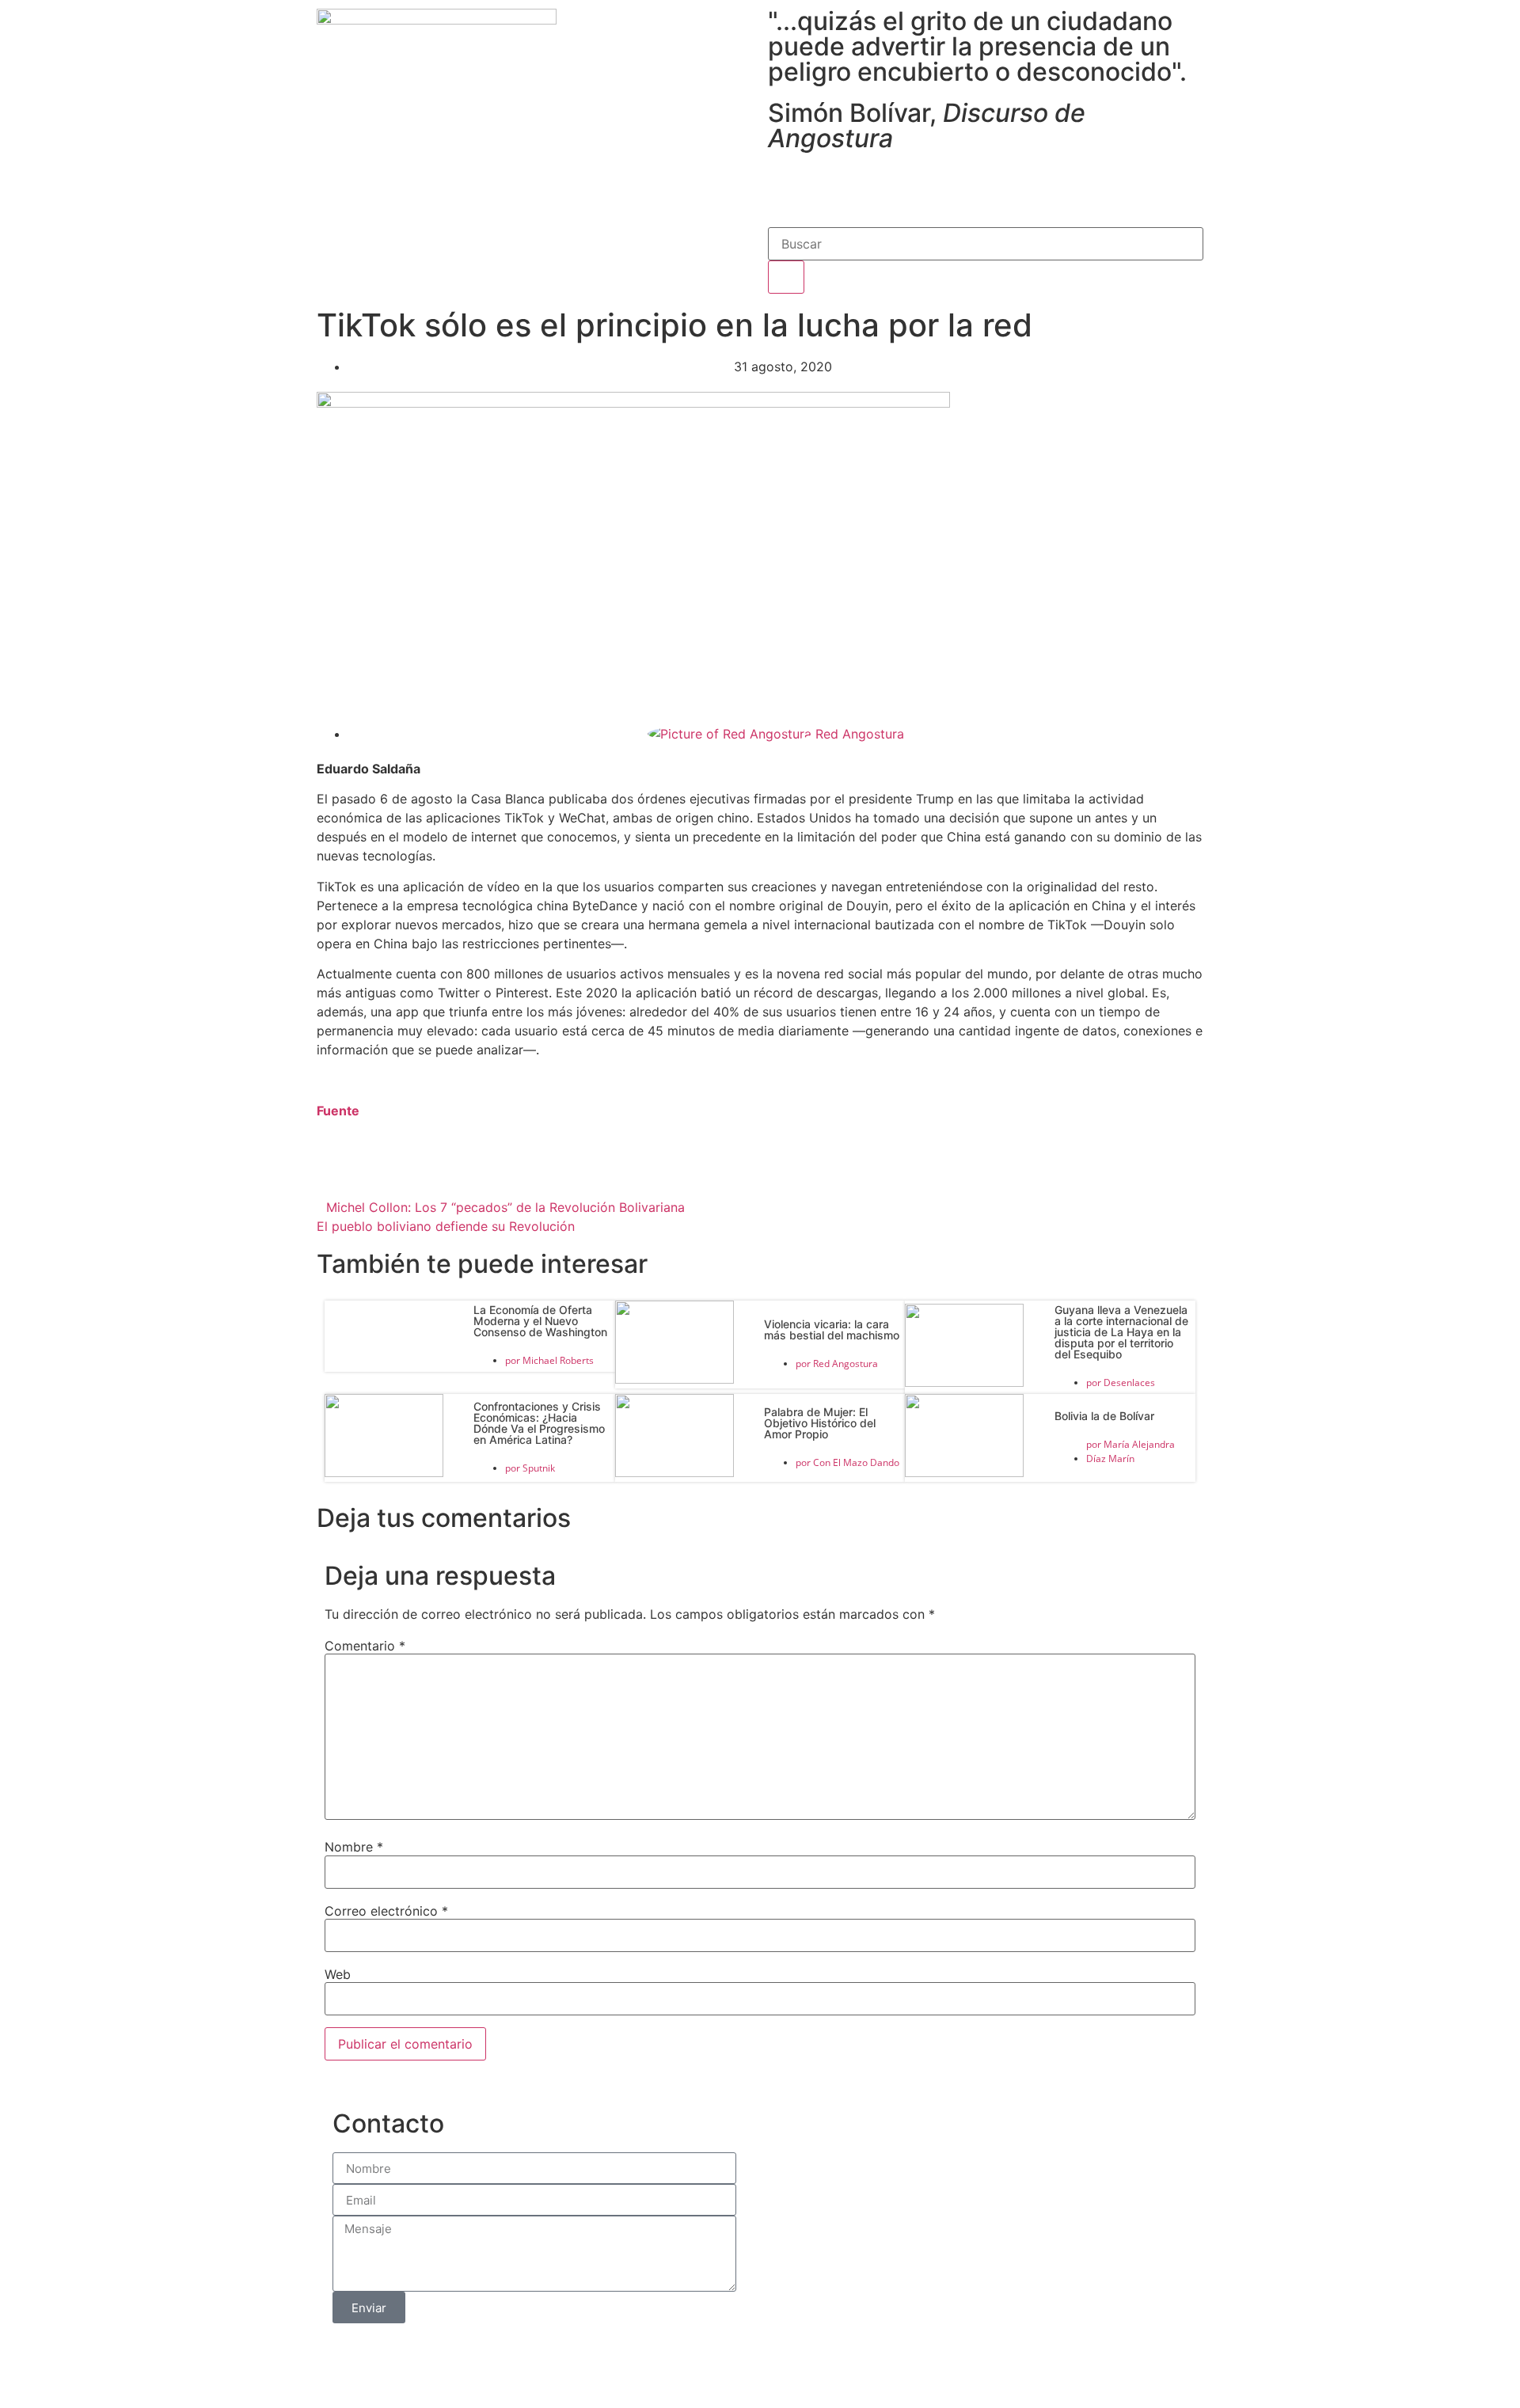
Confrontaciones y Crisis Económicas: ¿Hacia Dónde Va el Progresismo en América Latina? (539, 1423)
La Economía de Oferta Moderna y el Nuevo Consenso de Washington (540, 1321)
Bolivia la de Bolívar (1104, 1416)
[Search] (786, 277)
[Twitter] (831, 187)
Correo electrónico (386, 1911)
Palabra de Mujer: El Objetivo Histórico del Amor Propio (820, 1423)
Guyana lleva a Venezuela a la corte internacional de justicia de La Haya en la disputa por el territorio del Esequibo (1121, 1332)
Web (338, 1974)
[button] (464, 1172)
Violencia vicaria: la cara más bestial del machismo (832, 1329)
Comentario (365, 1646)
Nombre (354, 1847)
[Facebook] (788, 187)
